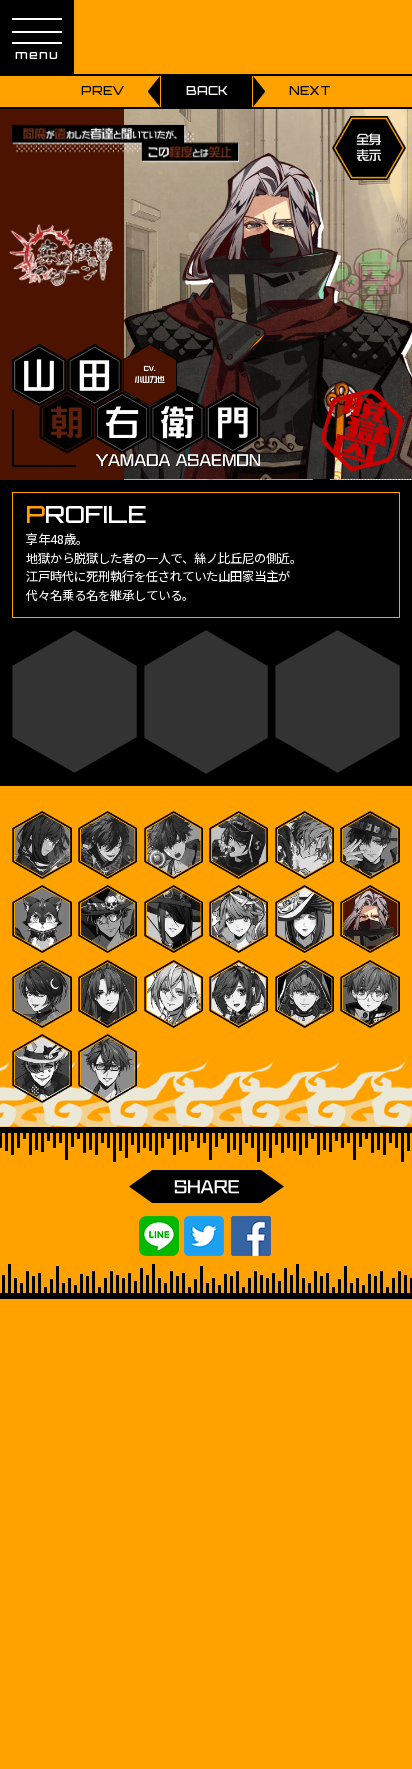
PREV (102, 90)
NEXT (310, 90)
